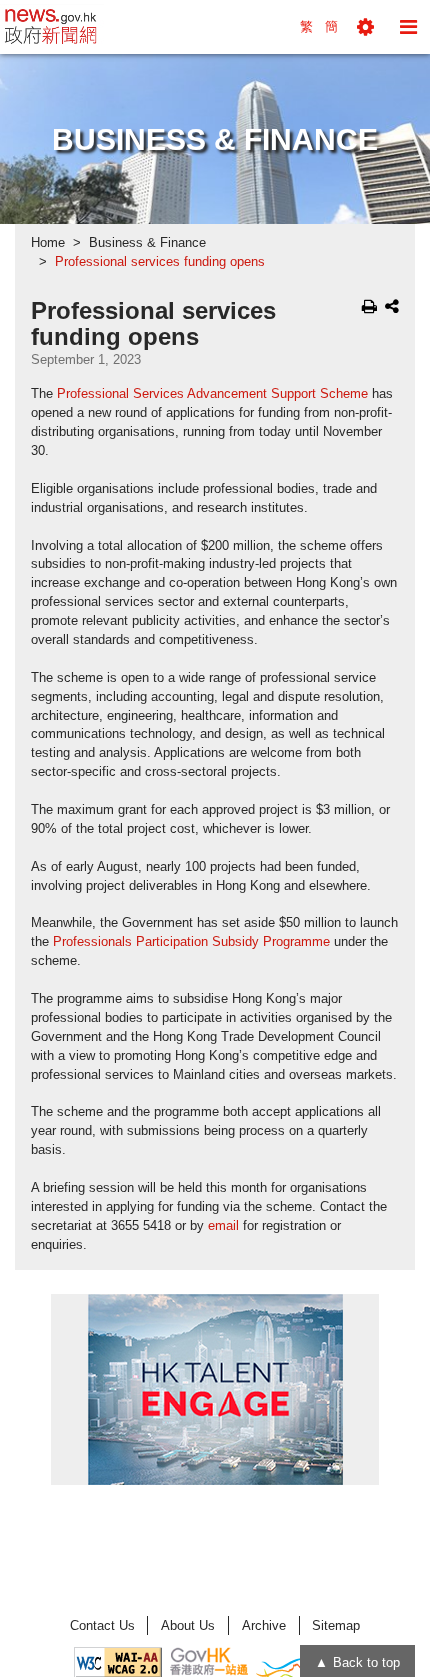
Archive (264, 1625)
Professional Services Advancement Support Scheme (212, 394)
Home (48, 243)
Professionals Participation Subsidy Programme (191, 942)
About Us (188, 1625)
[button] (365, 27)
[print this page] (369, 306)
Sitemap (336, 1625)
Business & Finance (147, 243)
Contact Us (102, 1625)
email (223, 1226)
